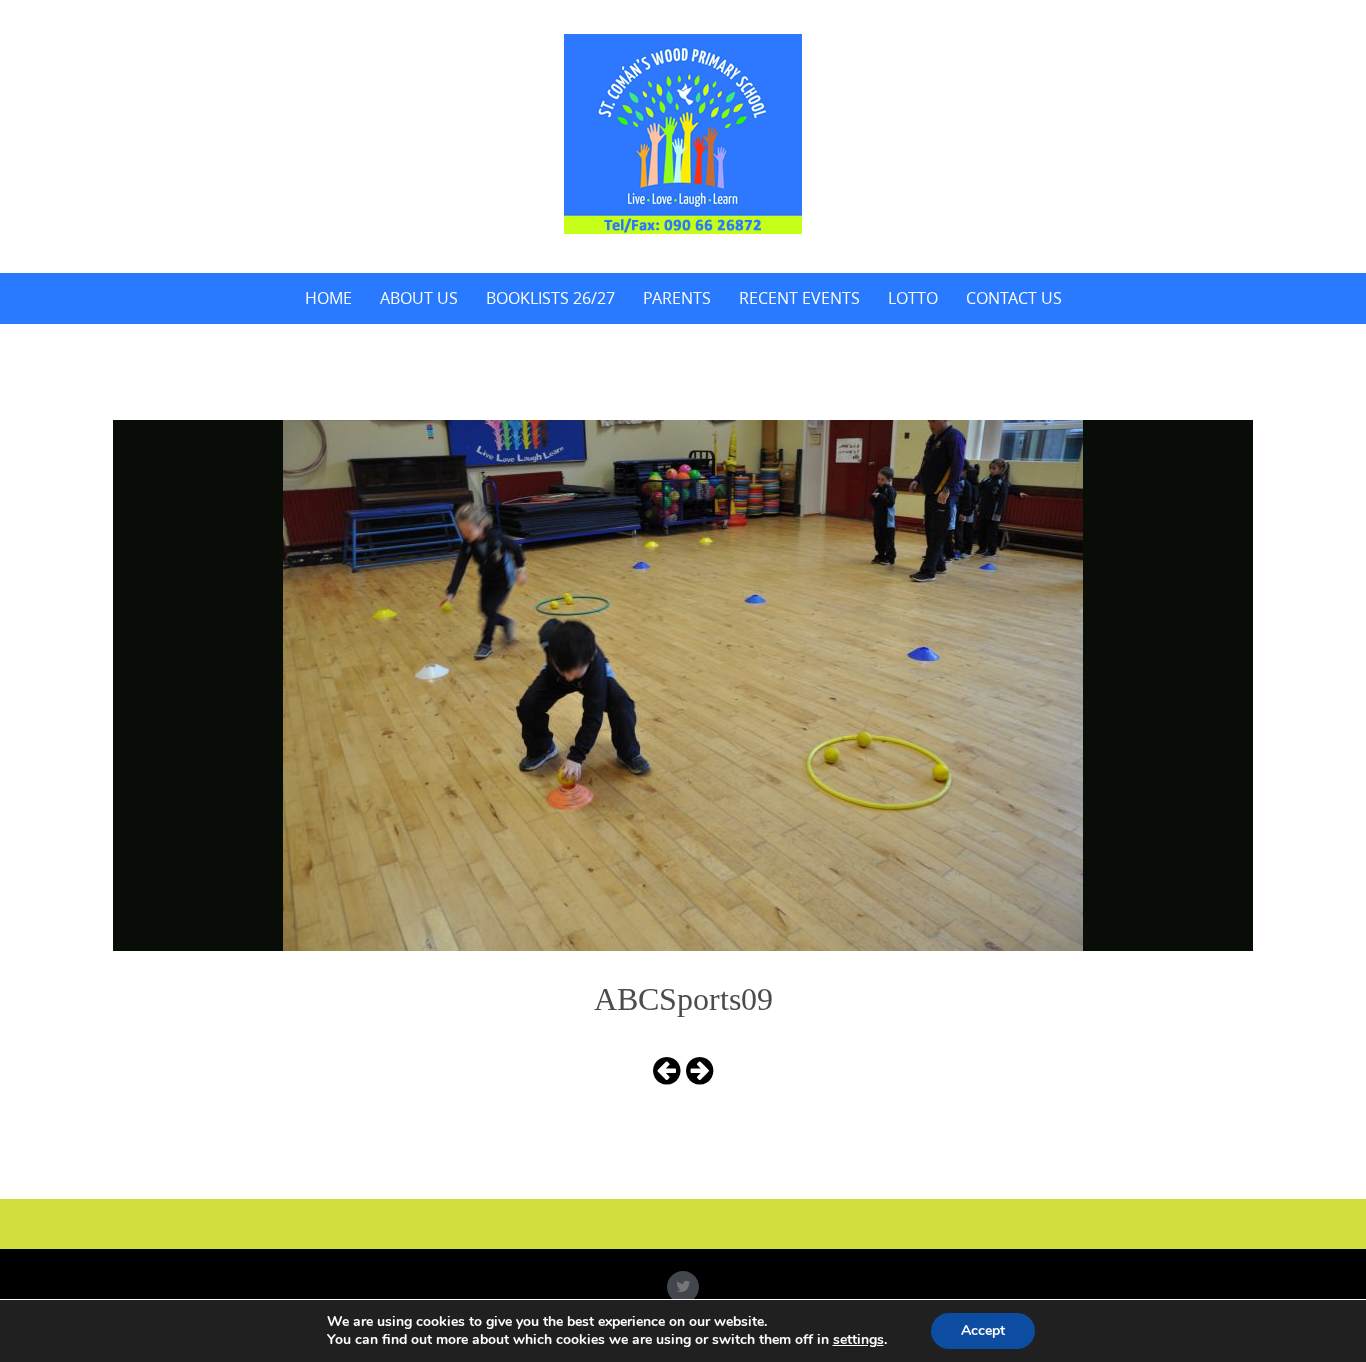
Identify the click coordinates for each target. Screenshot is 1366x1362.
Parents (677, 298)
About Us (419, 298)
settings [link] (858, 1339)
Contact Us (1014, 298)
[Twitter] (683, 1287)
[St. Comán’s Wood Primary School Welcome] (683, 134)
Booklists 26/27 (550, 298)
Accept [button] (983, 1330)
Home (328, 298)
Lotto (913, 298)
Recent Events (799, 298)
